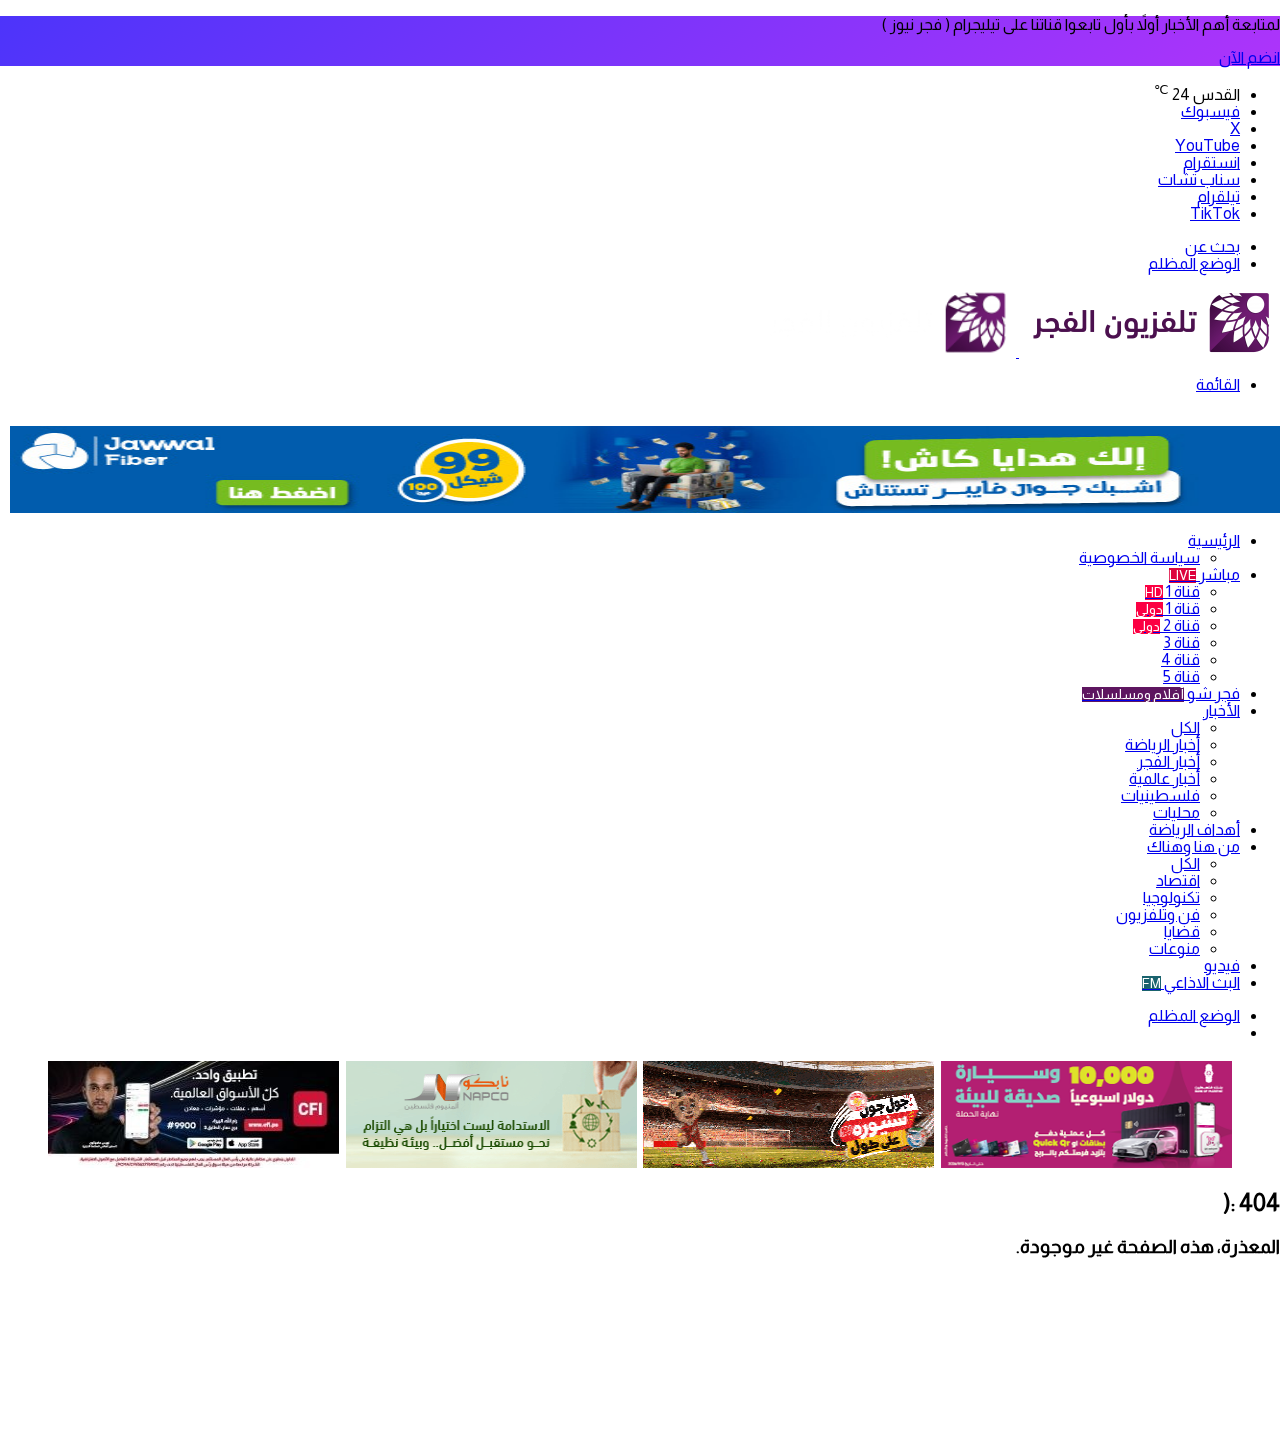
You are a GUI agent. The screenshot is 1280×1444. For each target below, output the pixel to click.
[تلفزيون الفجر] (1017, 351)
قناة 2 (1166, 625)
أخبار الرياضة (1162, 744)
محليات (1176, 812)
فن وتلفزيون (1158, 914)
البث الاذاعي (1191, 982)
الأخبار (1221, 710)
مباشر (1204, 574)
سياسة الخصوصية (1139, 557)
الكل (1185, 727)
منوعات (1174, 948)
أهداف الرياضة (1194, 829)
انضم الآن (1249, 57)
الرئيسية (1214, 540)
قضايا (1182, 931)
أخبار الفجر (1168, 761)
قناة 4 (1180, 659)
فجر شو (1161, 693)
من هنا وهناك (1193, 846)
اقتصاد (1178, 880)
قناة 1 (1172, 591)
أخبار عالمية (1164, 778)
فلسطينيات (1160, 795)
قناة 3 (1181, 642)
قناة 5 (1181, 676)
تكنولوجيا (1171, 897)
